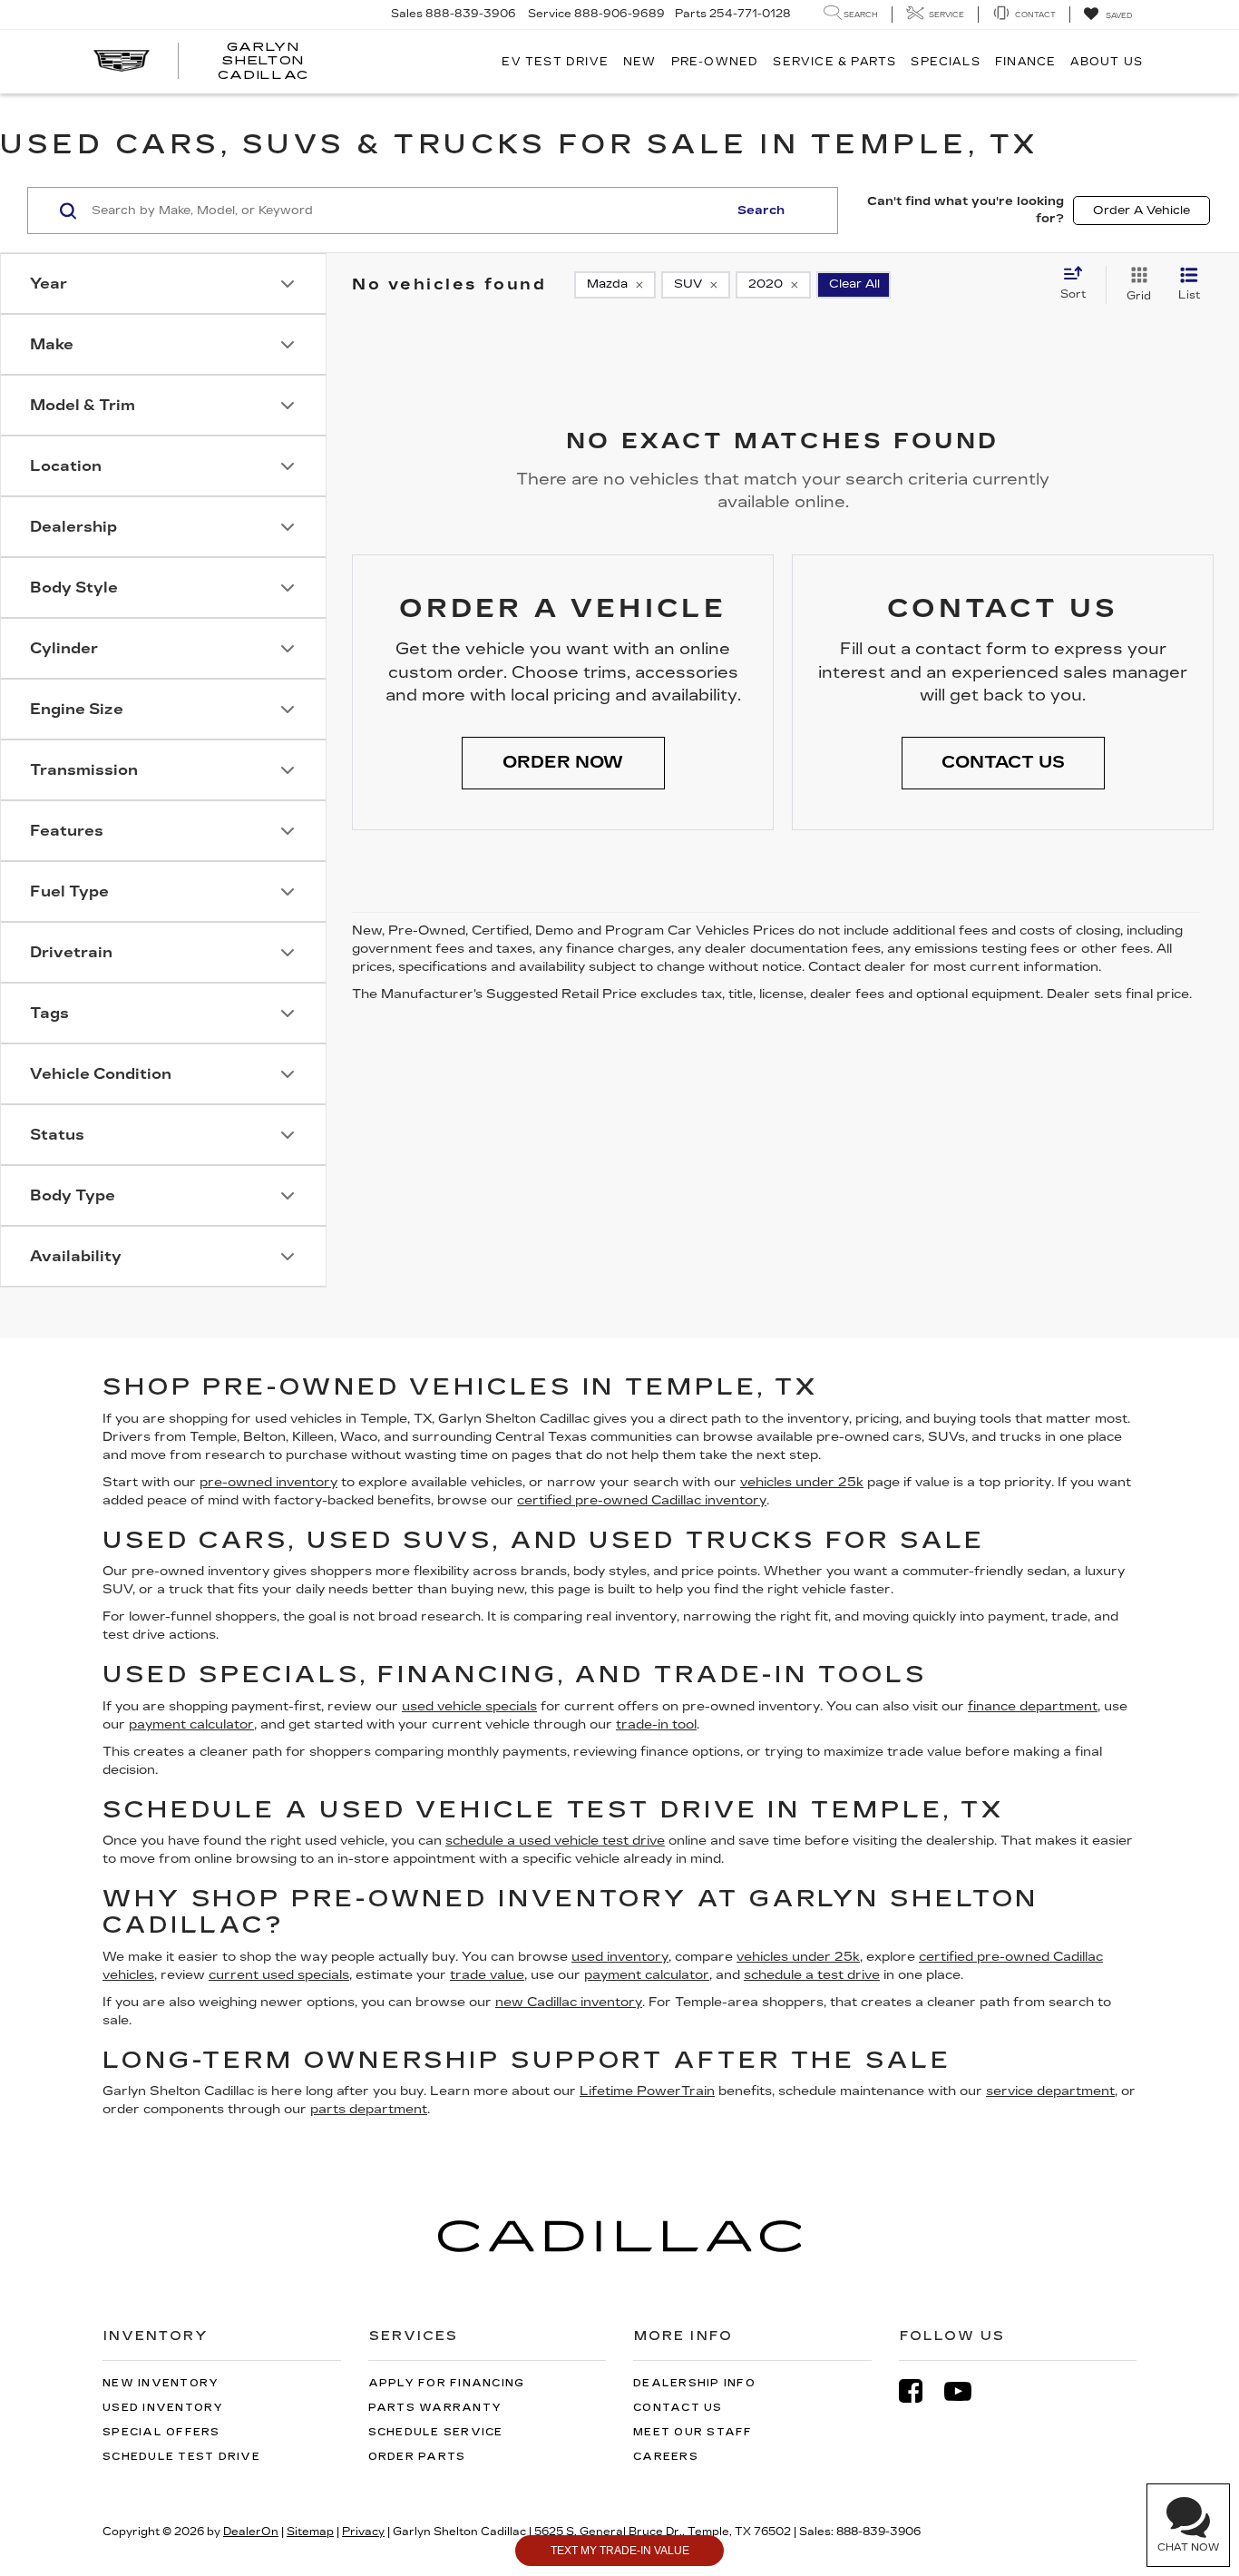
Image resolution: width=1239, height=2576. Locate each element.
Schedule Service (436, 2432)
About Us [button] (1107, 62)
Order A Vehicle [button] (1141, 211)
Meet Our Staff (693, 2432)
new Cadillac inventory (569, 2002)
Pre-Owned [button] (715, 62)
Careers (666, 2457)
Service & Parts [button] (834, 62)
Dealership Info (694, 2383)
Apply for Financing (447, 2383)
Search (761, 211)
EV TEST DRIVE (555, 62)
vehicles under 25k (802, 1482)
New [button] (640, 62)
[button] (563, 763)
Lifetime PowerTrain (647, 2091)
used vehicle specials (469, 1706)
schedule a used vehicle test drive (555, 1841)
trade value (487, 1975)
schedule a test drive (812, 1975)
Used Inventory (163, 2408)
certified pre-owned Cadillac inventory (642, 1500)
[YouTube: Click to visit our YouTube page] (967, 2391)
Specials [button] (946, 62)
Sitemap (310, 2532)
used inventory (620, 1957)
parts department (369, 2109)
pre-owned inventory (268, 1482)
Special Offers (161, 2432)
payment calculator (191, 1724)
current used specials (279, 1975)
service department (1050, 2091)
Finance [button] (1025, 62)
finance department (1033, 1706)
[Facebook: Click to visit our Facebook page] (920, 2391)
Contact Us (678, 2408)
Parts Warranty (435, 2408)
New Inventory (161, 2383)
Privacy (363, 2532)
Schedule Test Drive (181, 2457)
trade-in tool (656, 1724)
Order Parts (417, 2457)
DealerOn (251, 2532)
